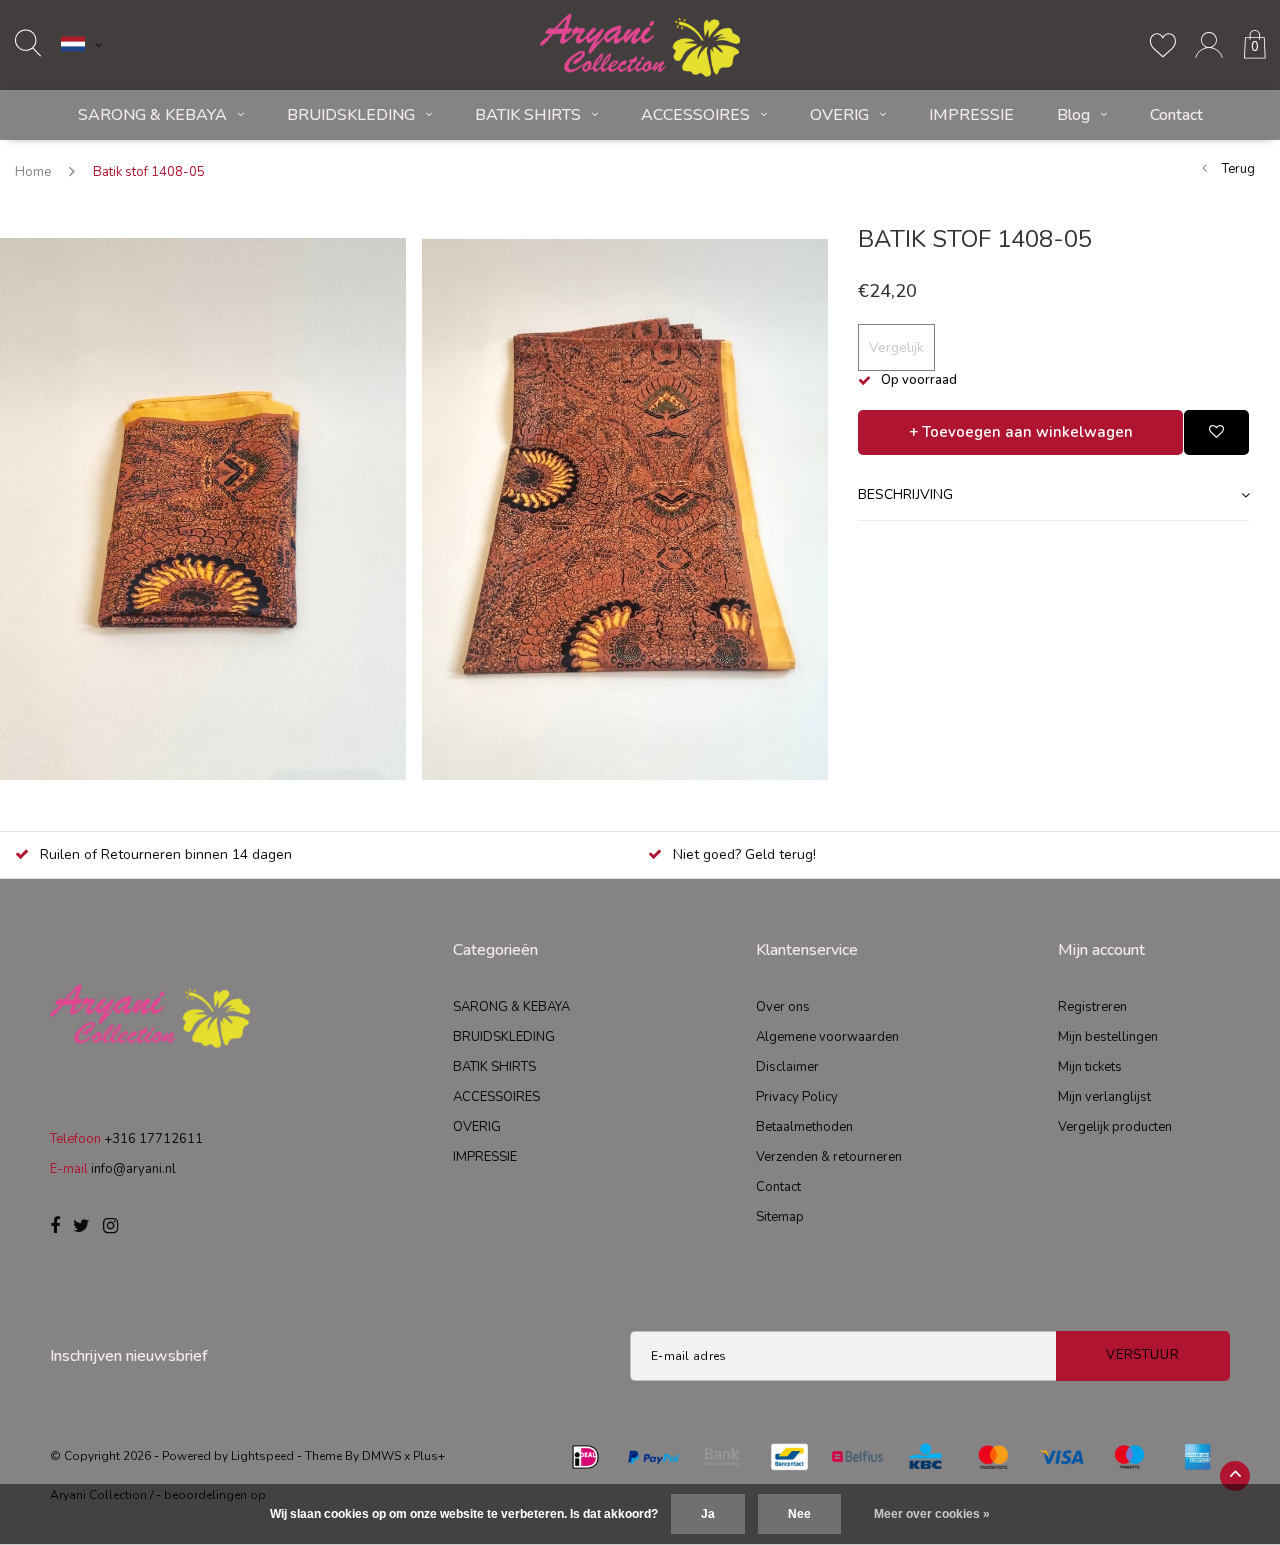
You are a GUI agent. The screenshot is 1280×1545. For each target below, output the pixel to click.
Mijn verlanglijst (1104, 1097)
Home (33, 172)
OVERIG (839, 115)
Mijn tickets (1090, 1067)
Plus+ (429, 1456)
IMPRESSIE (971, 115)
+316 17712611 (153, 1139)
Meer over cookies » (932, 1514)
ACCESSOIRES (695, 115)
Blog (1073, 115)
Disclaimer (787, 1067)
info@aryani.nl (133, 1169)
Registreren (1092, 1007)
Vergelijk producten (1115, 1127)
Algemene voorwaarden (827, 1037)
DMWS (381, 1456)
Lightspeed (262, 1456)
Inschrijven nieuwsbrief (129, 1356)
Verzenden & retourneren (829, 1157)
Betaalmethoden (804, 1127)
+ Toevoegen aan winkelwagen (1021, 432)
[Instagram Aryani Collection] (110, 1227)
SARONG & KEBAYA (152, 115)
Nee (799, 1514)
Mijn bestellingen (1108, 1037)
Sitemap (780, 1217)
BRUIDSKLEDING (351, 115)
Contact (1176, 115)
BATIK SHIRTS (528, 115)
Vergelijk (896, 347)
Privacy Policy (797, 1097)
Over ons (783, 1007)
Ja (708, 1514)
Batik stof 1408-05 (149, 172)
